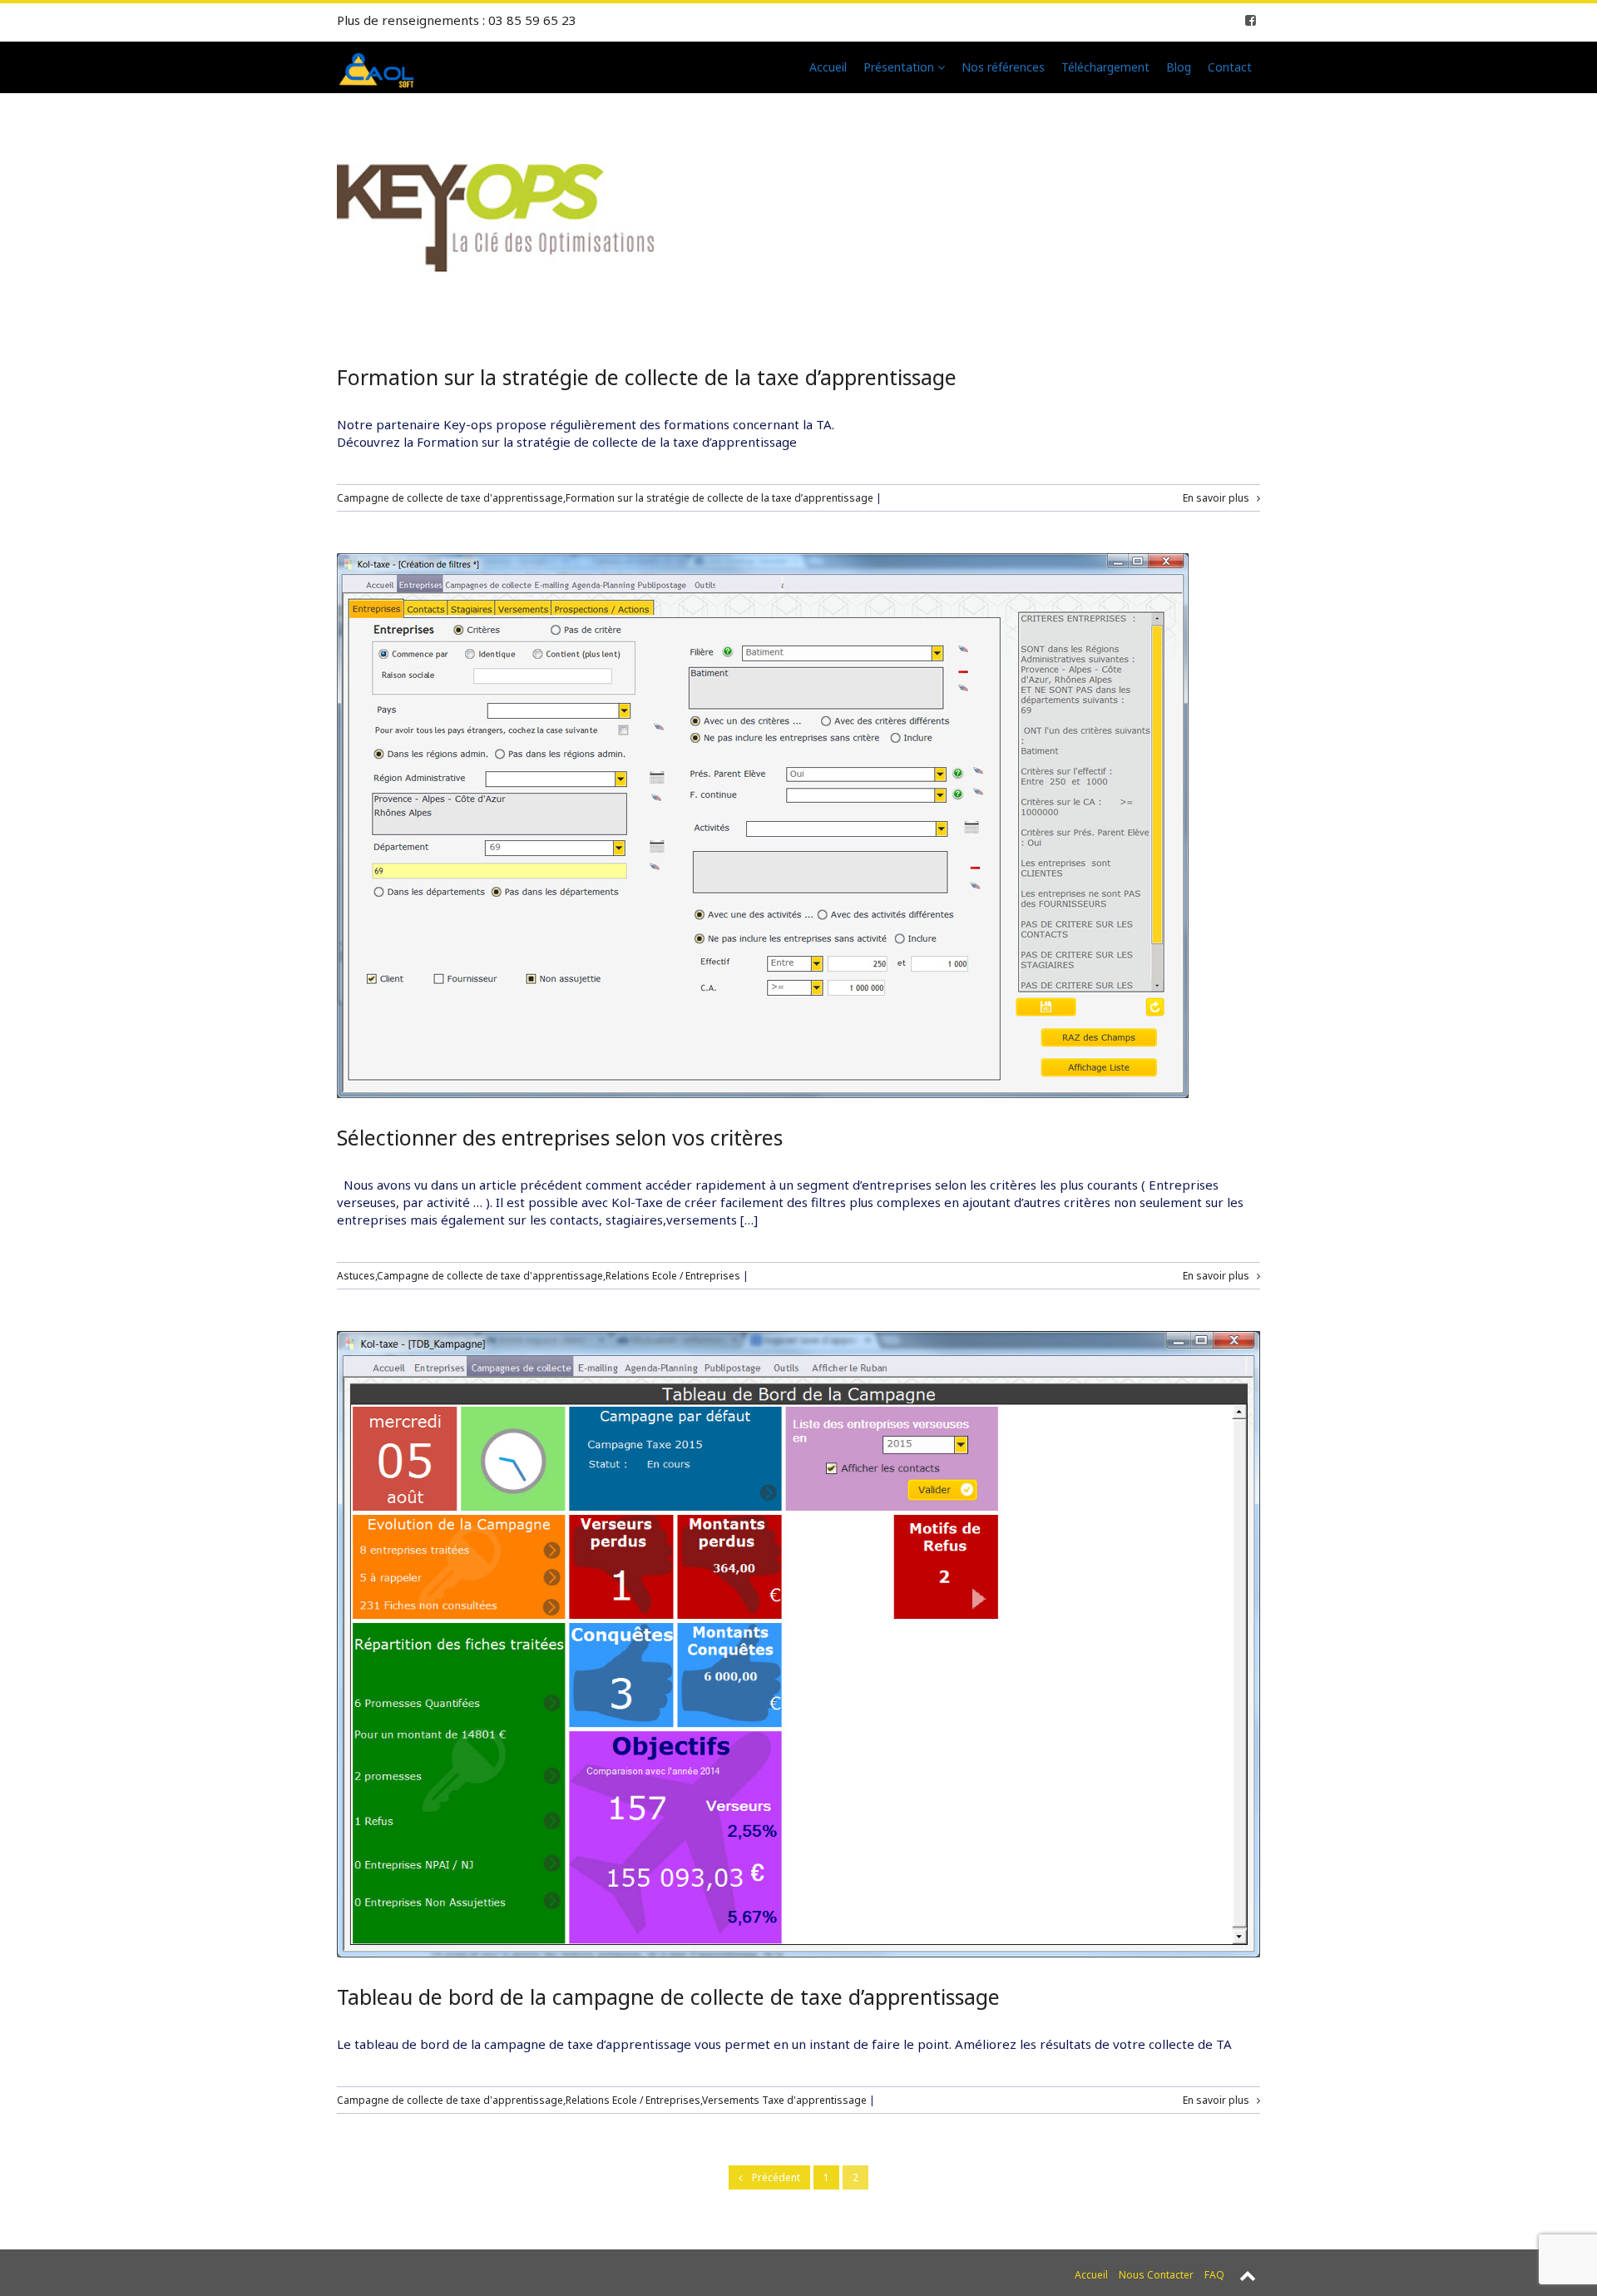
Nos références (1003, 67)
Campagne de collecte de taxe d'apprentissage (450, 498)
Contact (1230, 67)
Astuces (356, 1276)
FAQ (1214, 2275)
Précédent (771, 2177)
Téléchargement (1105, 67)
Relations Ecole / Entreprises (673, 1276)
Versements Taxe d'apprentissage (784, 2100)
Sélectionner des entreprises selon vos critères (560, 1137)
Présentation (900, 67)
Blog (1179, 67)
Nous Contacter (1156, 2275)
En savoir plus (1220, 498)
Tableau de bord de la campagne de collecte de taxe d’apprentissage (668, 1997)
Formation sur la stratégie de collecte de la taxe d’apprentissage (647, 377)
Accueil (828, 67)
